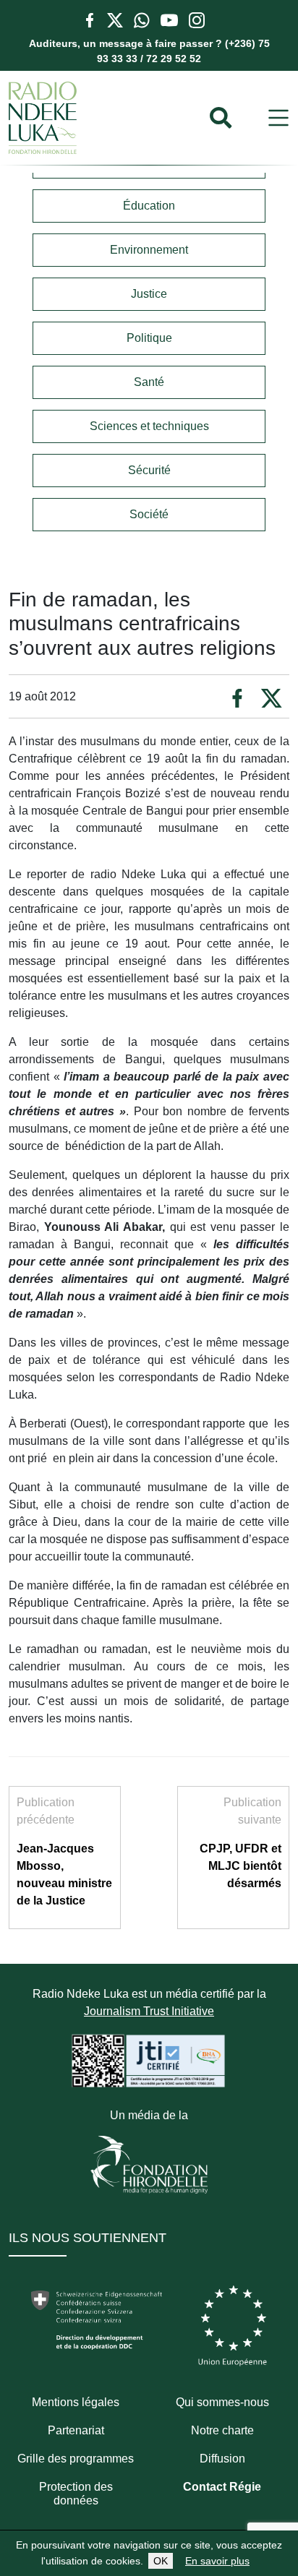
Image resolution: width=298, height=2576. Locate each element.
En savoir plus (217, 2561)
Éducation (149, 206)
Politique (149, 338)
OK (161, 2561)
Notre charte (222, 2430)
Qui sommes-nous (222, 2402)
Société (149, 514)
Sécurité (149, 470)
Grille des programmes (76, 2459)
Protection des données (76, 2494)
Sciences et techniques (149, 426)
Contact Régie (222, 2487)
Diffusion (222, 2459)
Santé (149, 382)
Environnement (149, 250)
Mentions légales (76, 2402)
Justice (149, 294)
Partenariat (76, 2430)
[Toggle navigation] (278, 118)
